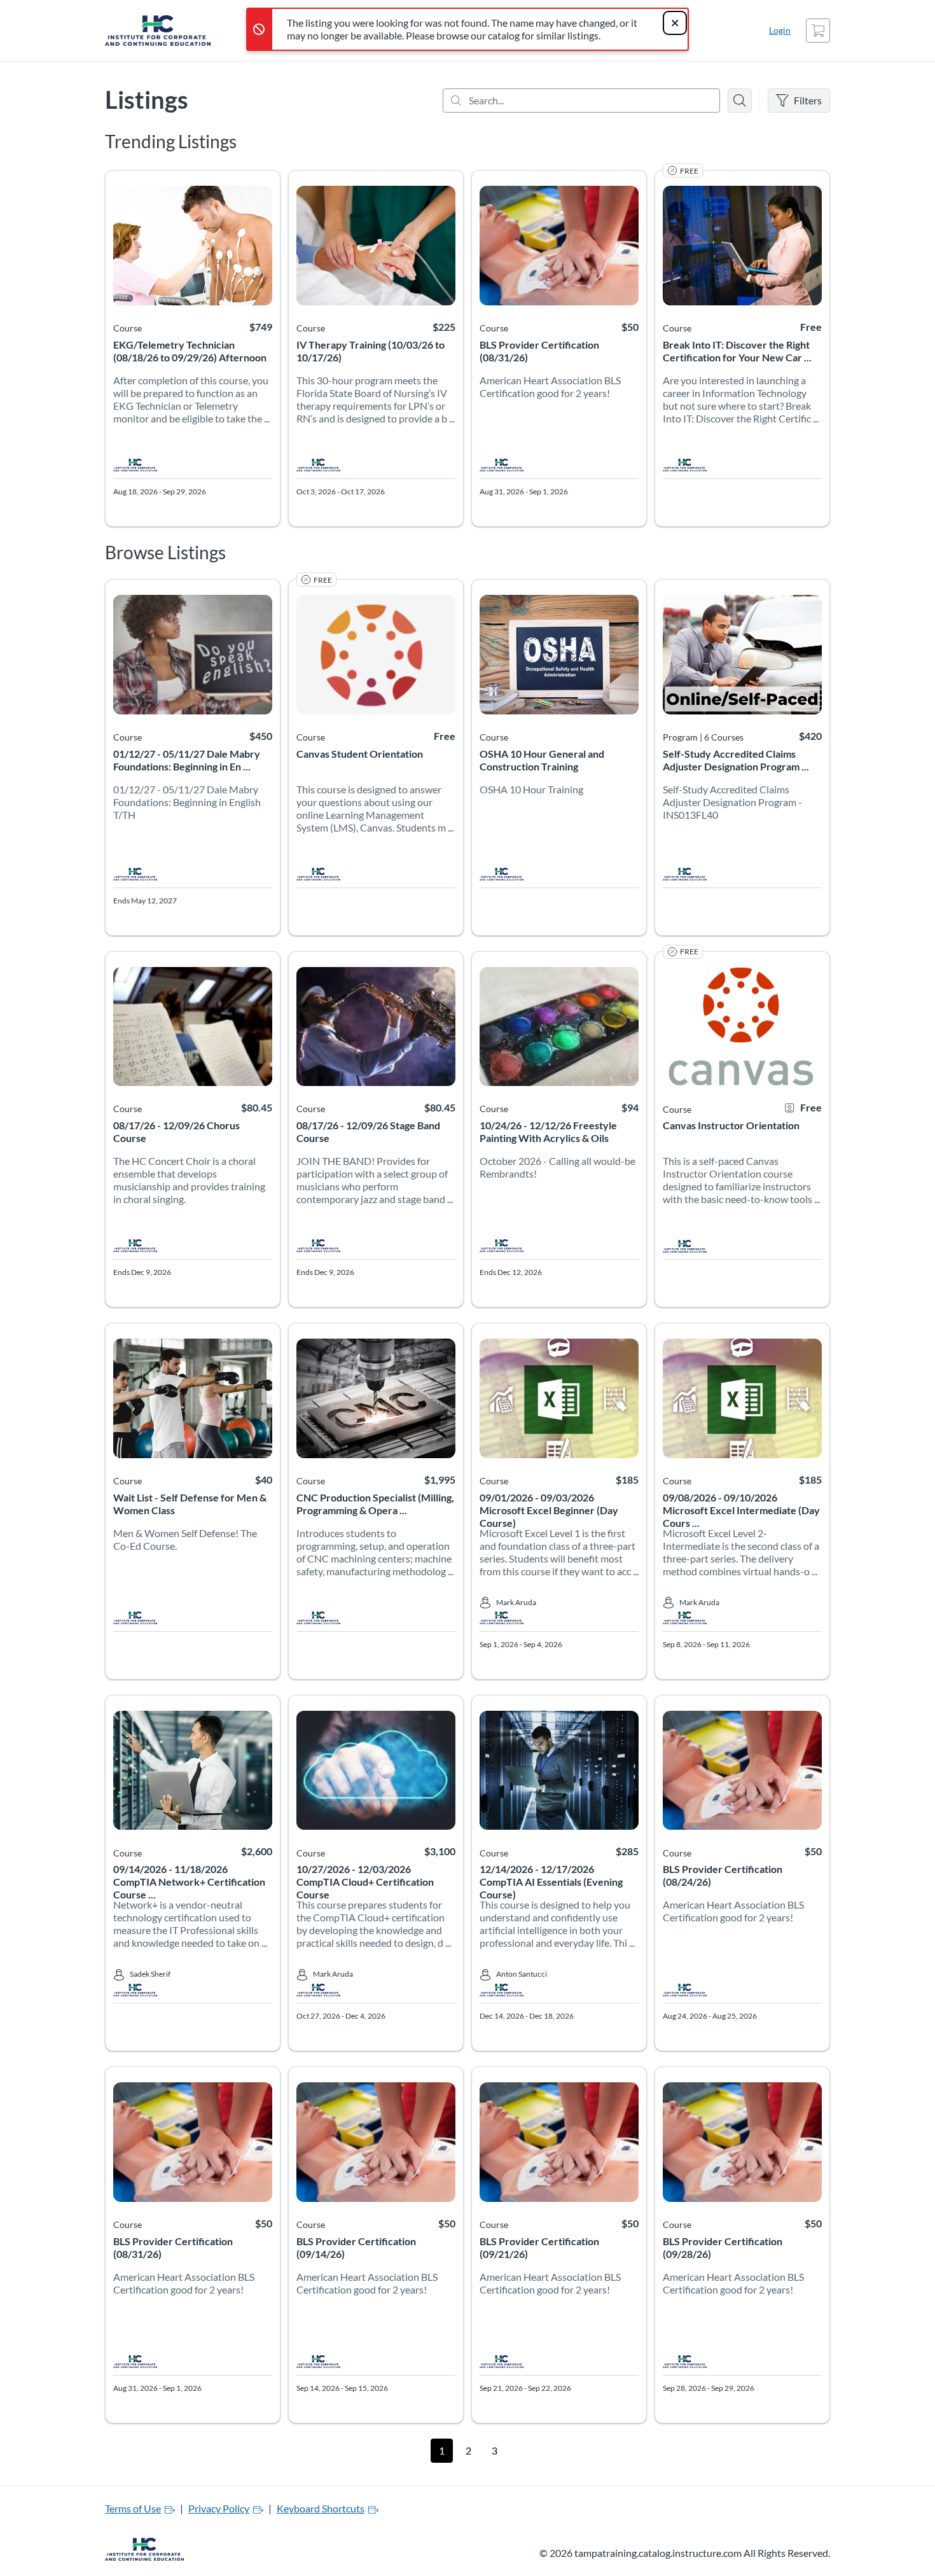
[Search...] (581, 101)
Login (780, 30)
